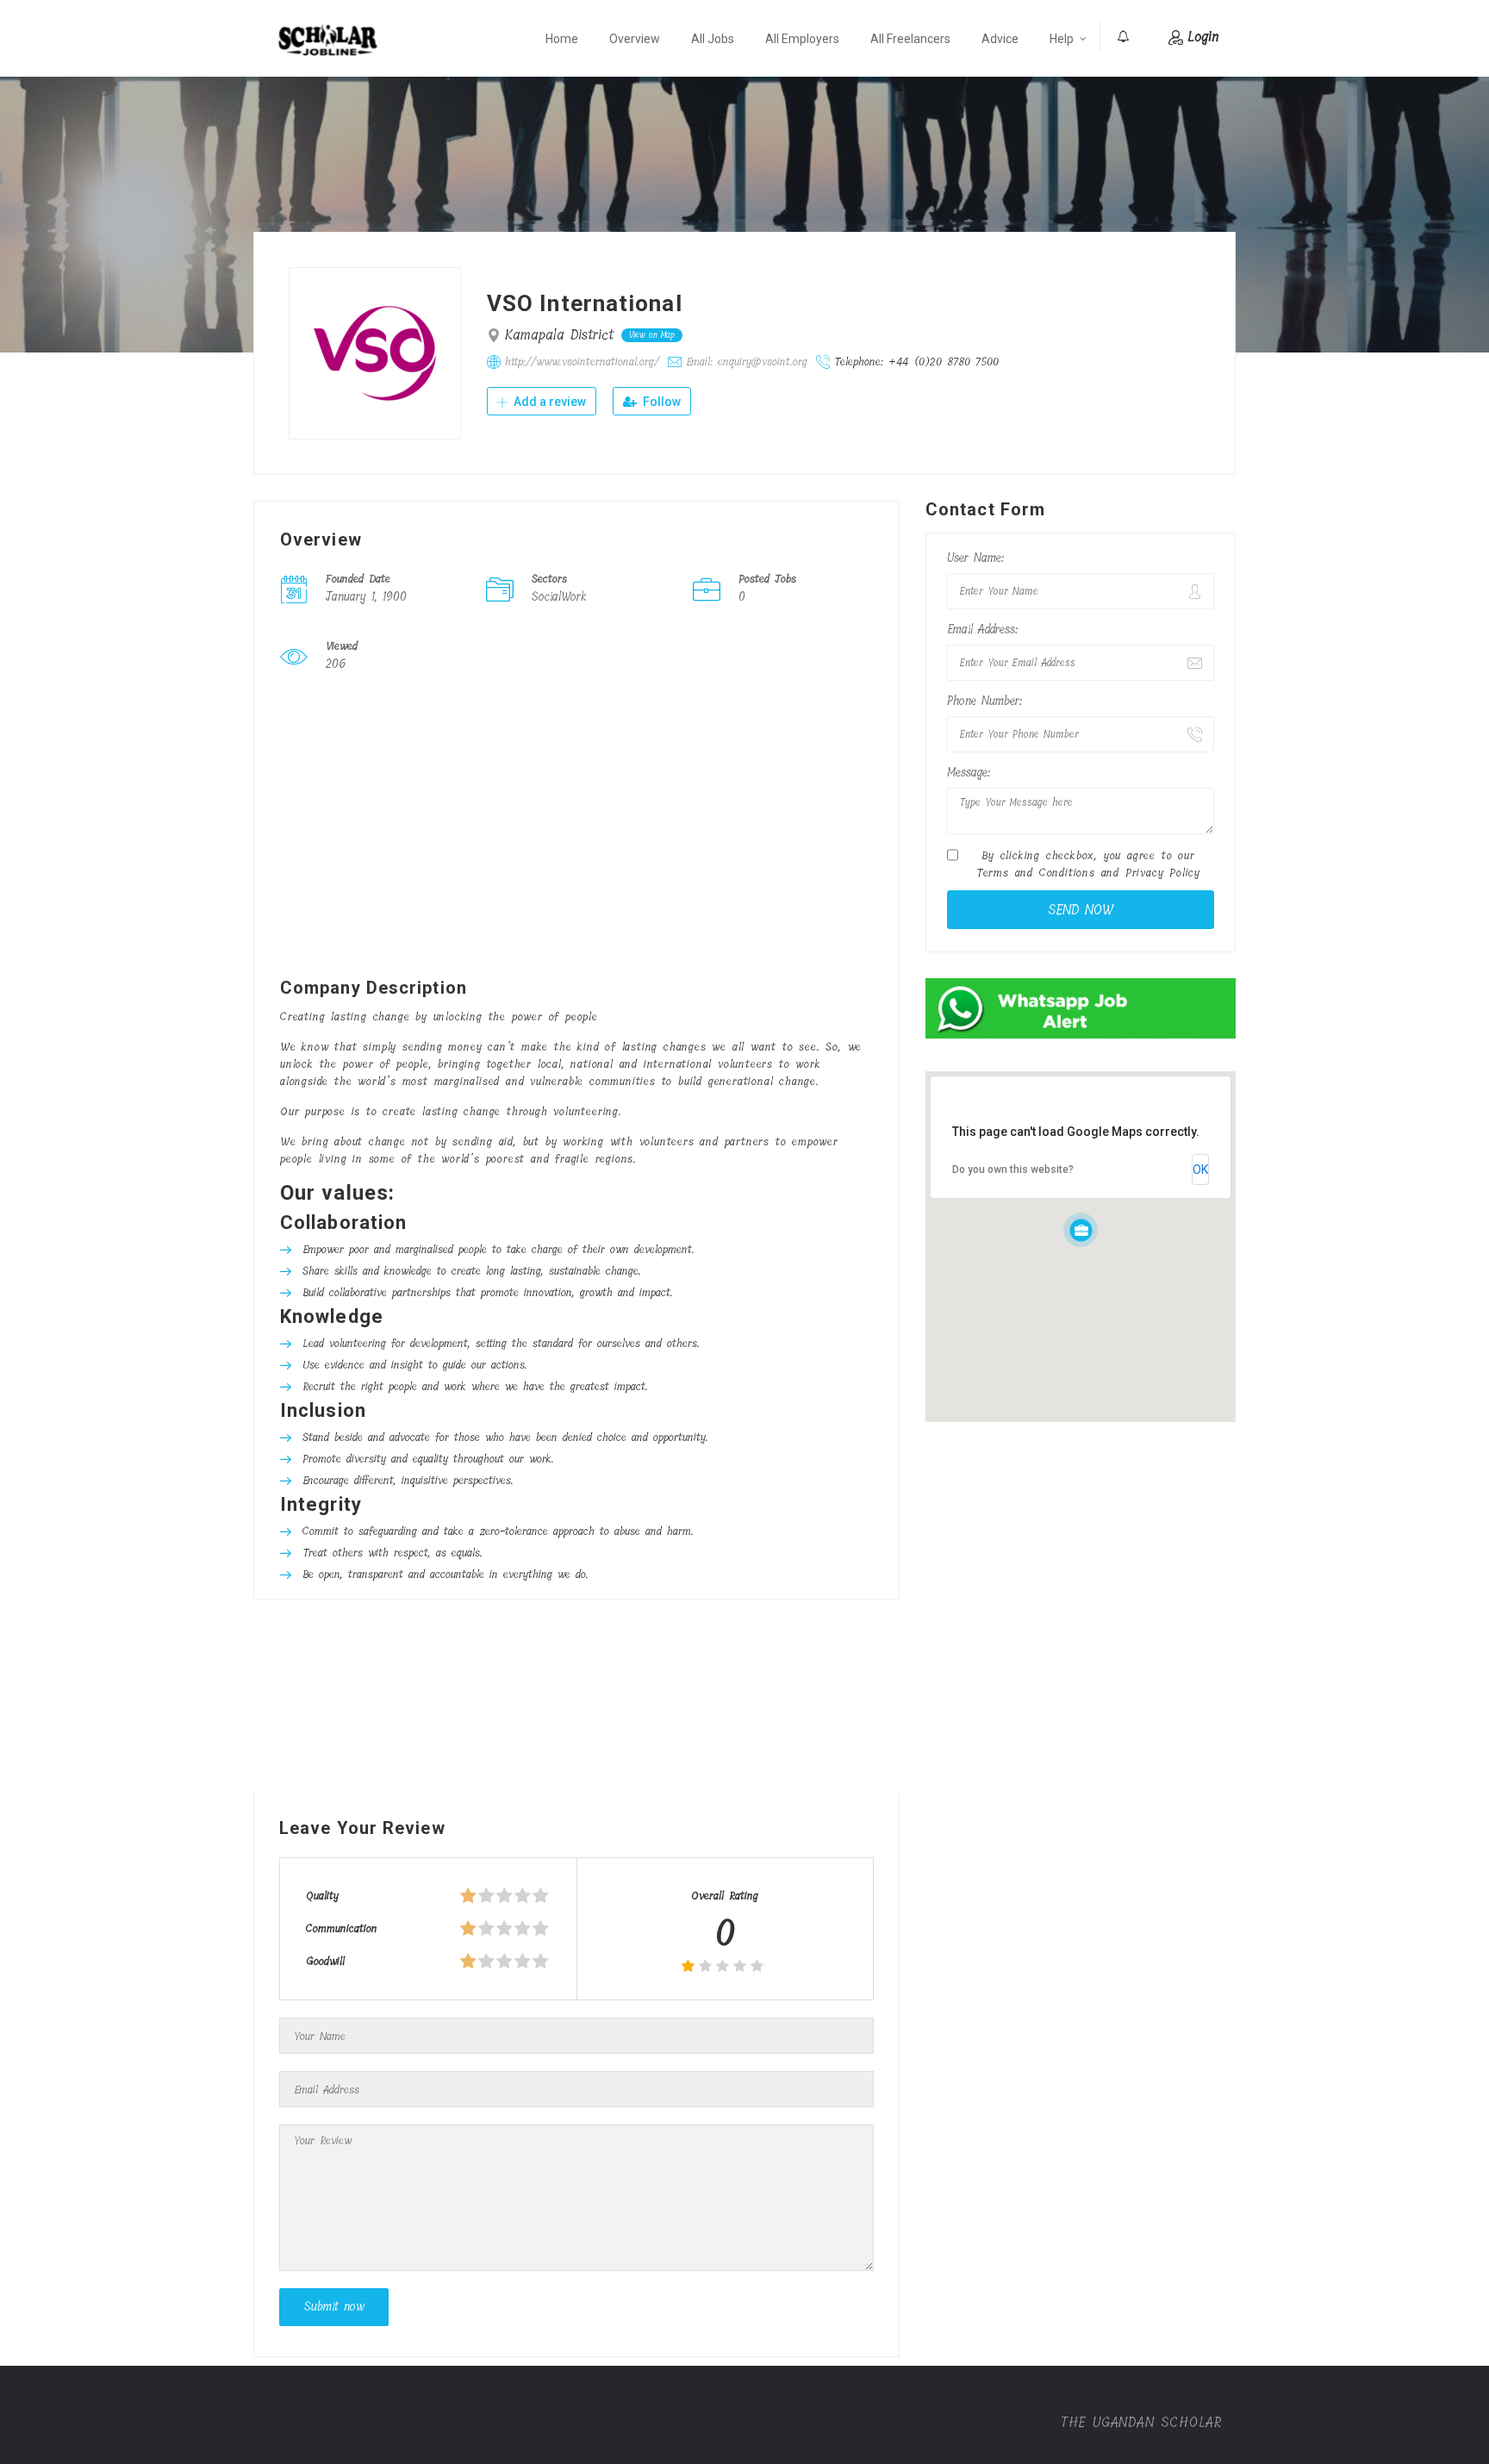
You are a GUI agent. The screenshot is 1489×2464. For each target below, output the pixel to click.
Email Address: (982, 630)
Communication (342, 1928)
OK (1200, 1170)
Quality (322, 1896)
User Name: (975, 558)
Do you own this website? (1013, 1170)
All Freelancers (910, 39)
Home (562, 39)
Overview (635, 39)
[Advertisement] (576, 829)
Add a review (548, 402)
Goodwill (325, 1961)
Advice (1000, 39)
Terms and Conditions (1036, 873)
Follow (660, 402)
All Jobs (713, 39)
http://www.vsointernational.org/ (582, 362)
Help (1062, 39)
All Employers (802, 39)
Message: (969, 773)
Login (1203, 37)
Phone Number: (984, 701)
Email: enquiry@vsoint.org (747, 362)
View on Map (652, 335)
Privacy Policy (1163, 873)
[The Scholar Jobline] (328, 40)
